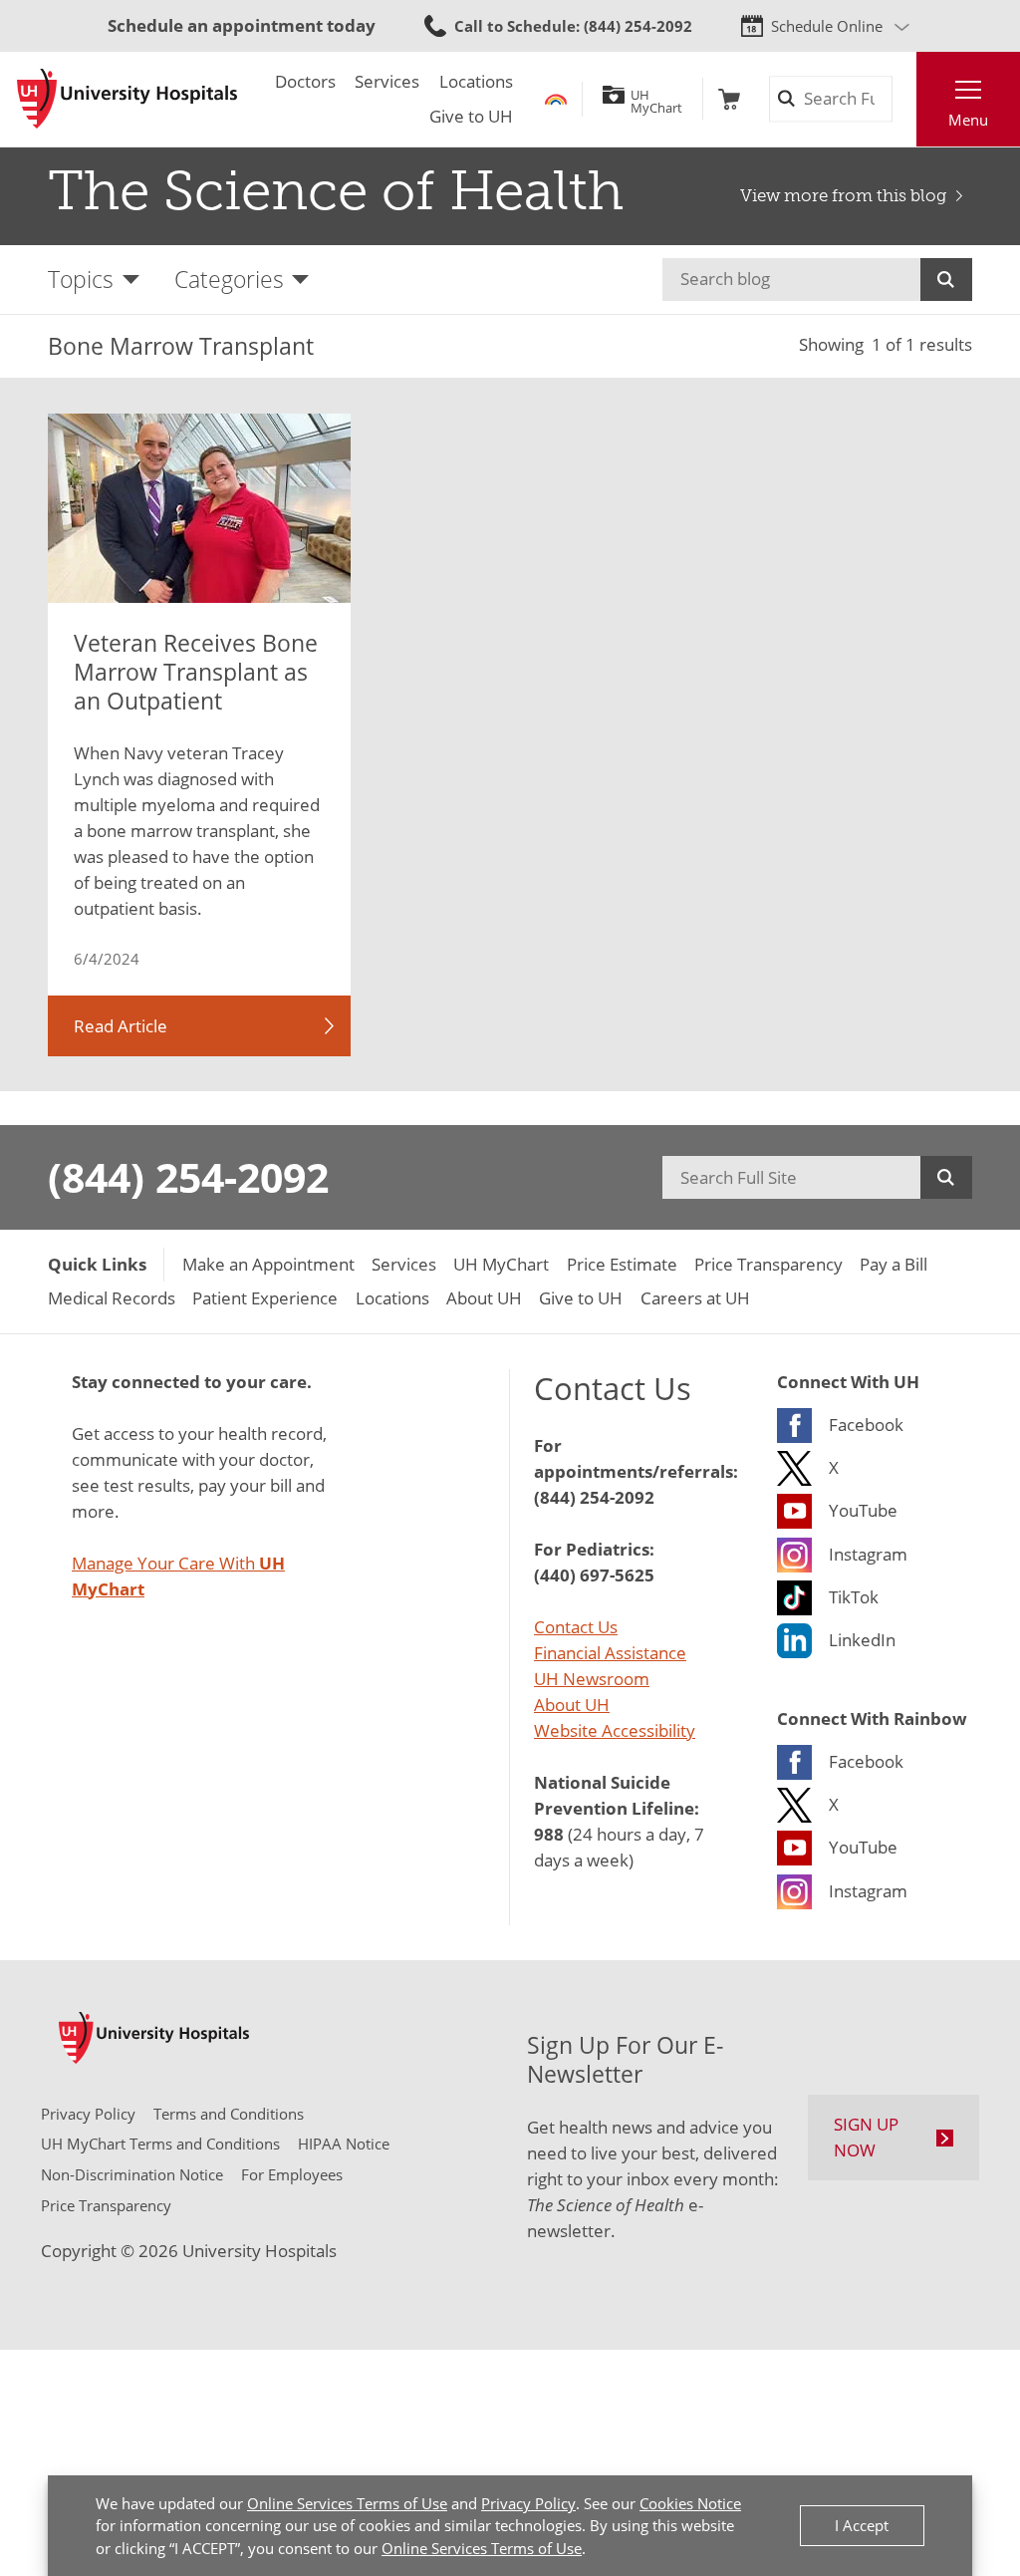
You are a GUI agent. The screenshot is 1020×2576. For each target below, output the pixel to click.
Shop (729, 99)
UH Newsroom (592, 1678)
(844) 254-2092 (188, 1177)
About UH (572, 1704)
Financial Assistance (610, 1652)
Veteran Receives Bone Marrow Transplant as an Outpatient (196, 672)
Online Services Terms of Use (347, 2503)
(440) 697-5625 (594, 1574)
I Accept (862, 2525)
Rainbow (556, 99)
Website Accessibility (615, 1730)
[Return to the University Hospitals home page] (127, 99)
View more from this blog (843, 196)
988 (549, 1834)
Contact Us (576, 1626)
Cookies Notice (690, 2503)
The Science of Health (336, 191)
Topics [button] (81, 279)
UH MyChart (656, 99)
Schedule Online (827, 26)
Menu (968, 120)
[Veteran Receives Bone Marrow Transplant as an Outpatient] (199, 508)
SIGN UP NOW (866, 2137)
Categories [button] (229, 279)
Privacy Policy (528, 2503)
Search (946, 280)
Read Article (121, 1025)
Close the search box (904, 99)
